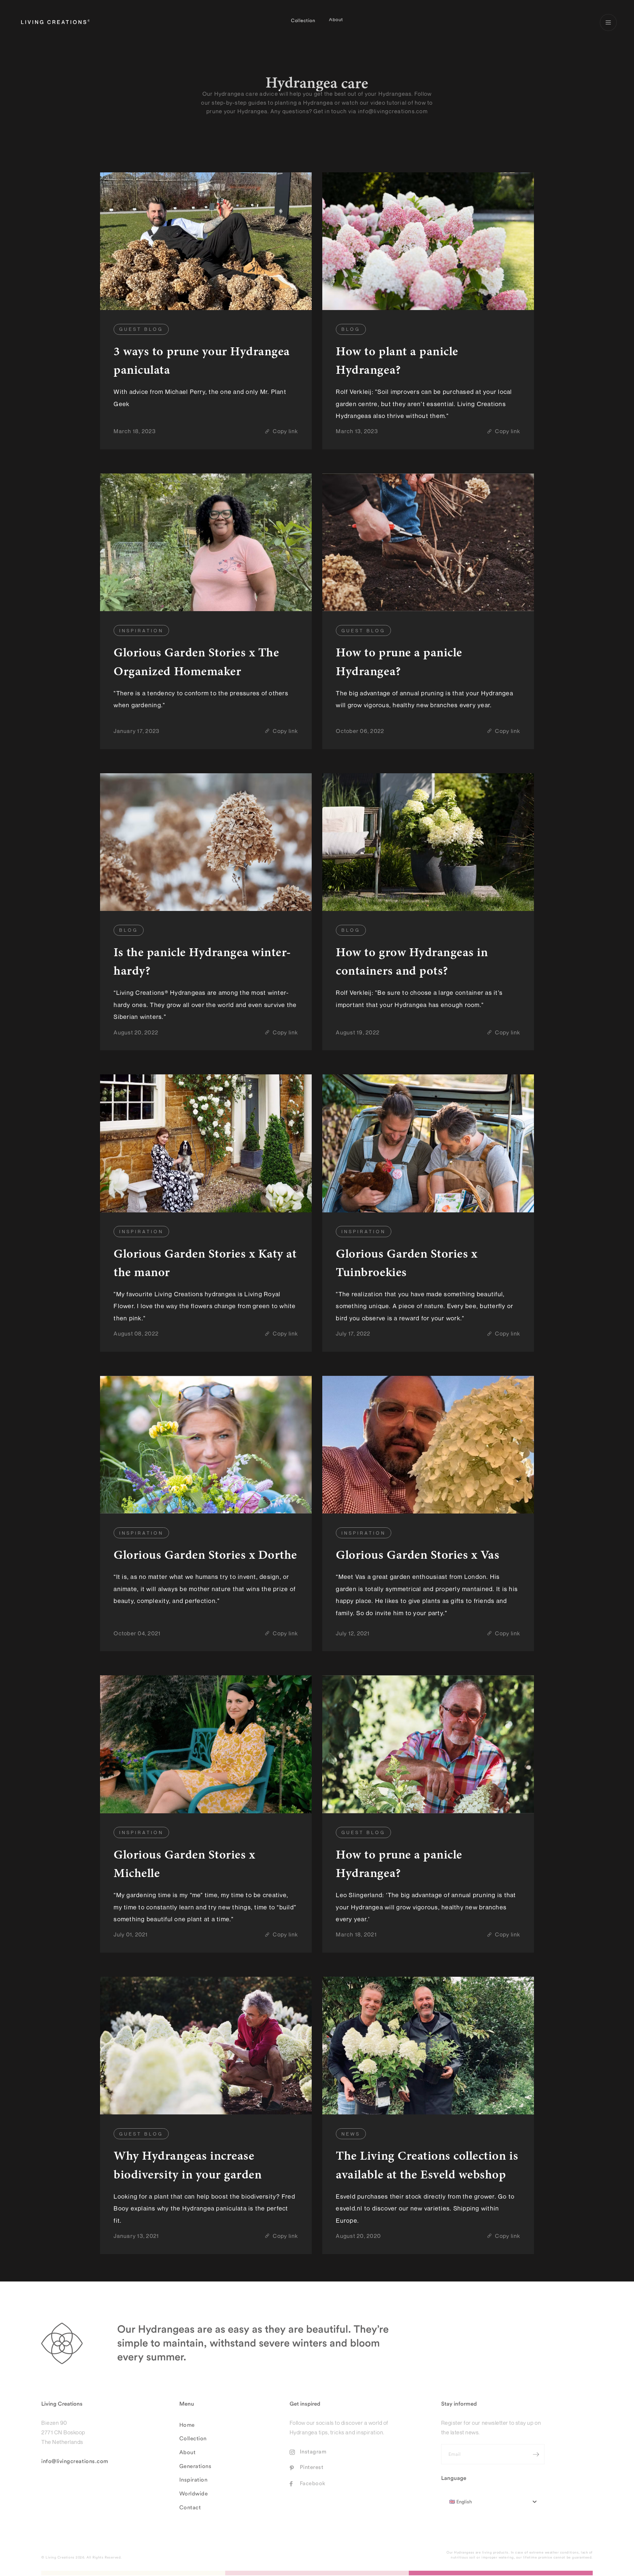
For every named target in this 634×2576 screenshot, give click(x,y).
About (336, 22)
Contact (190, 2502)
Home (187, 2419)
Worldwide (194, 2488)
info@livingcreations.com (75, 2456)
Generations (195, 2461)
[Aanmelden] (536, 2449)
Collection (303, 22)
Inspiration (194, 2474)
